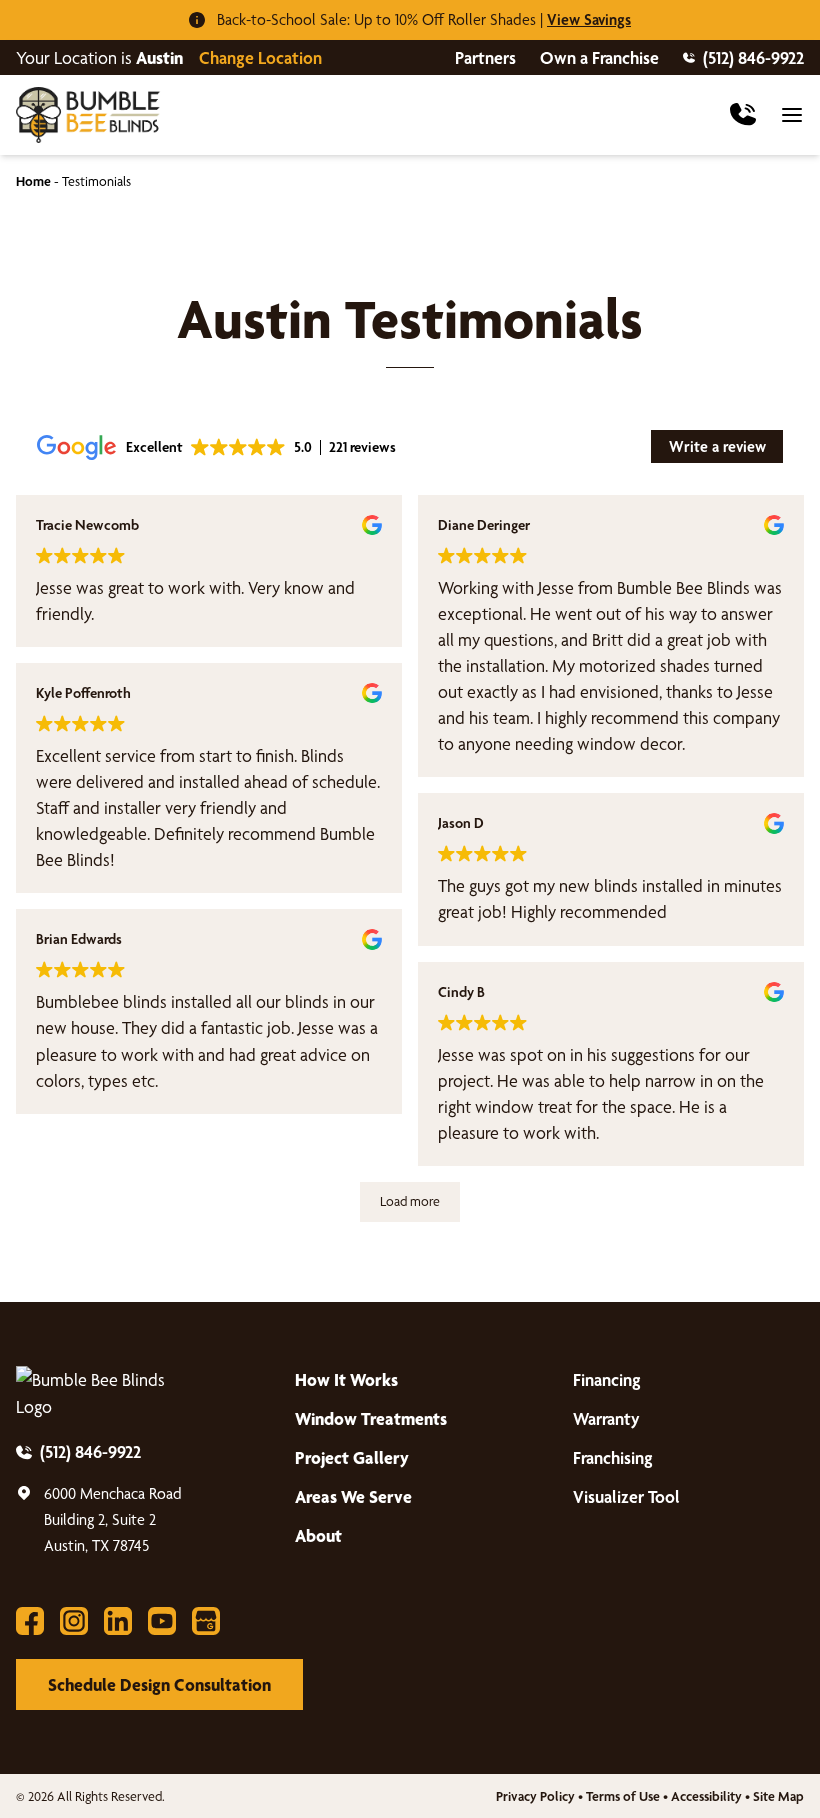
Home (33, 181)
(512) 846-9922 (753, 57)
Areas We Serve (353, 1496)
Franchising (613, 1457)
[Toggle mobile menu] (792, 115)
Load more (410, 1201)
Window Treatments (371, 1418)
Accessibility (706, 1796)
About (318, 1535)
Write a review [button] (717, 446)
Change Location (260, 57)
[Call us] (743, 115)
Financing (607, 1379)
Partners (485, 57)
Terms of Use (623, 1796)
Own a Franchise (599, 57)
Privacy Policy (535, 1796)
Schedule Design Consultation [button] (159, 1684)
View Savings (589, 19)
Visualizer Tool (626, 1496)
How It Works (346, 1379)
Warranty (606, 1418)
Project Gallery (352, 1457)
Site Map (778, 1796)
